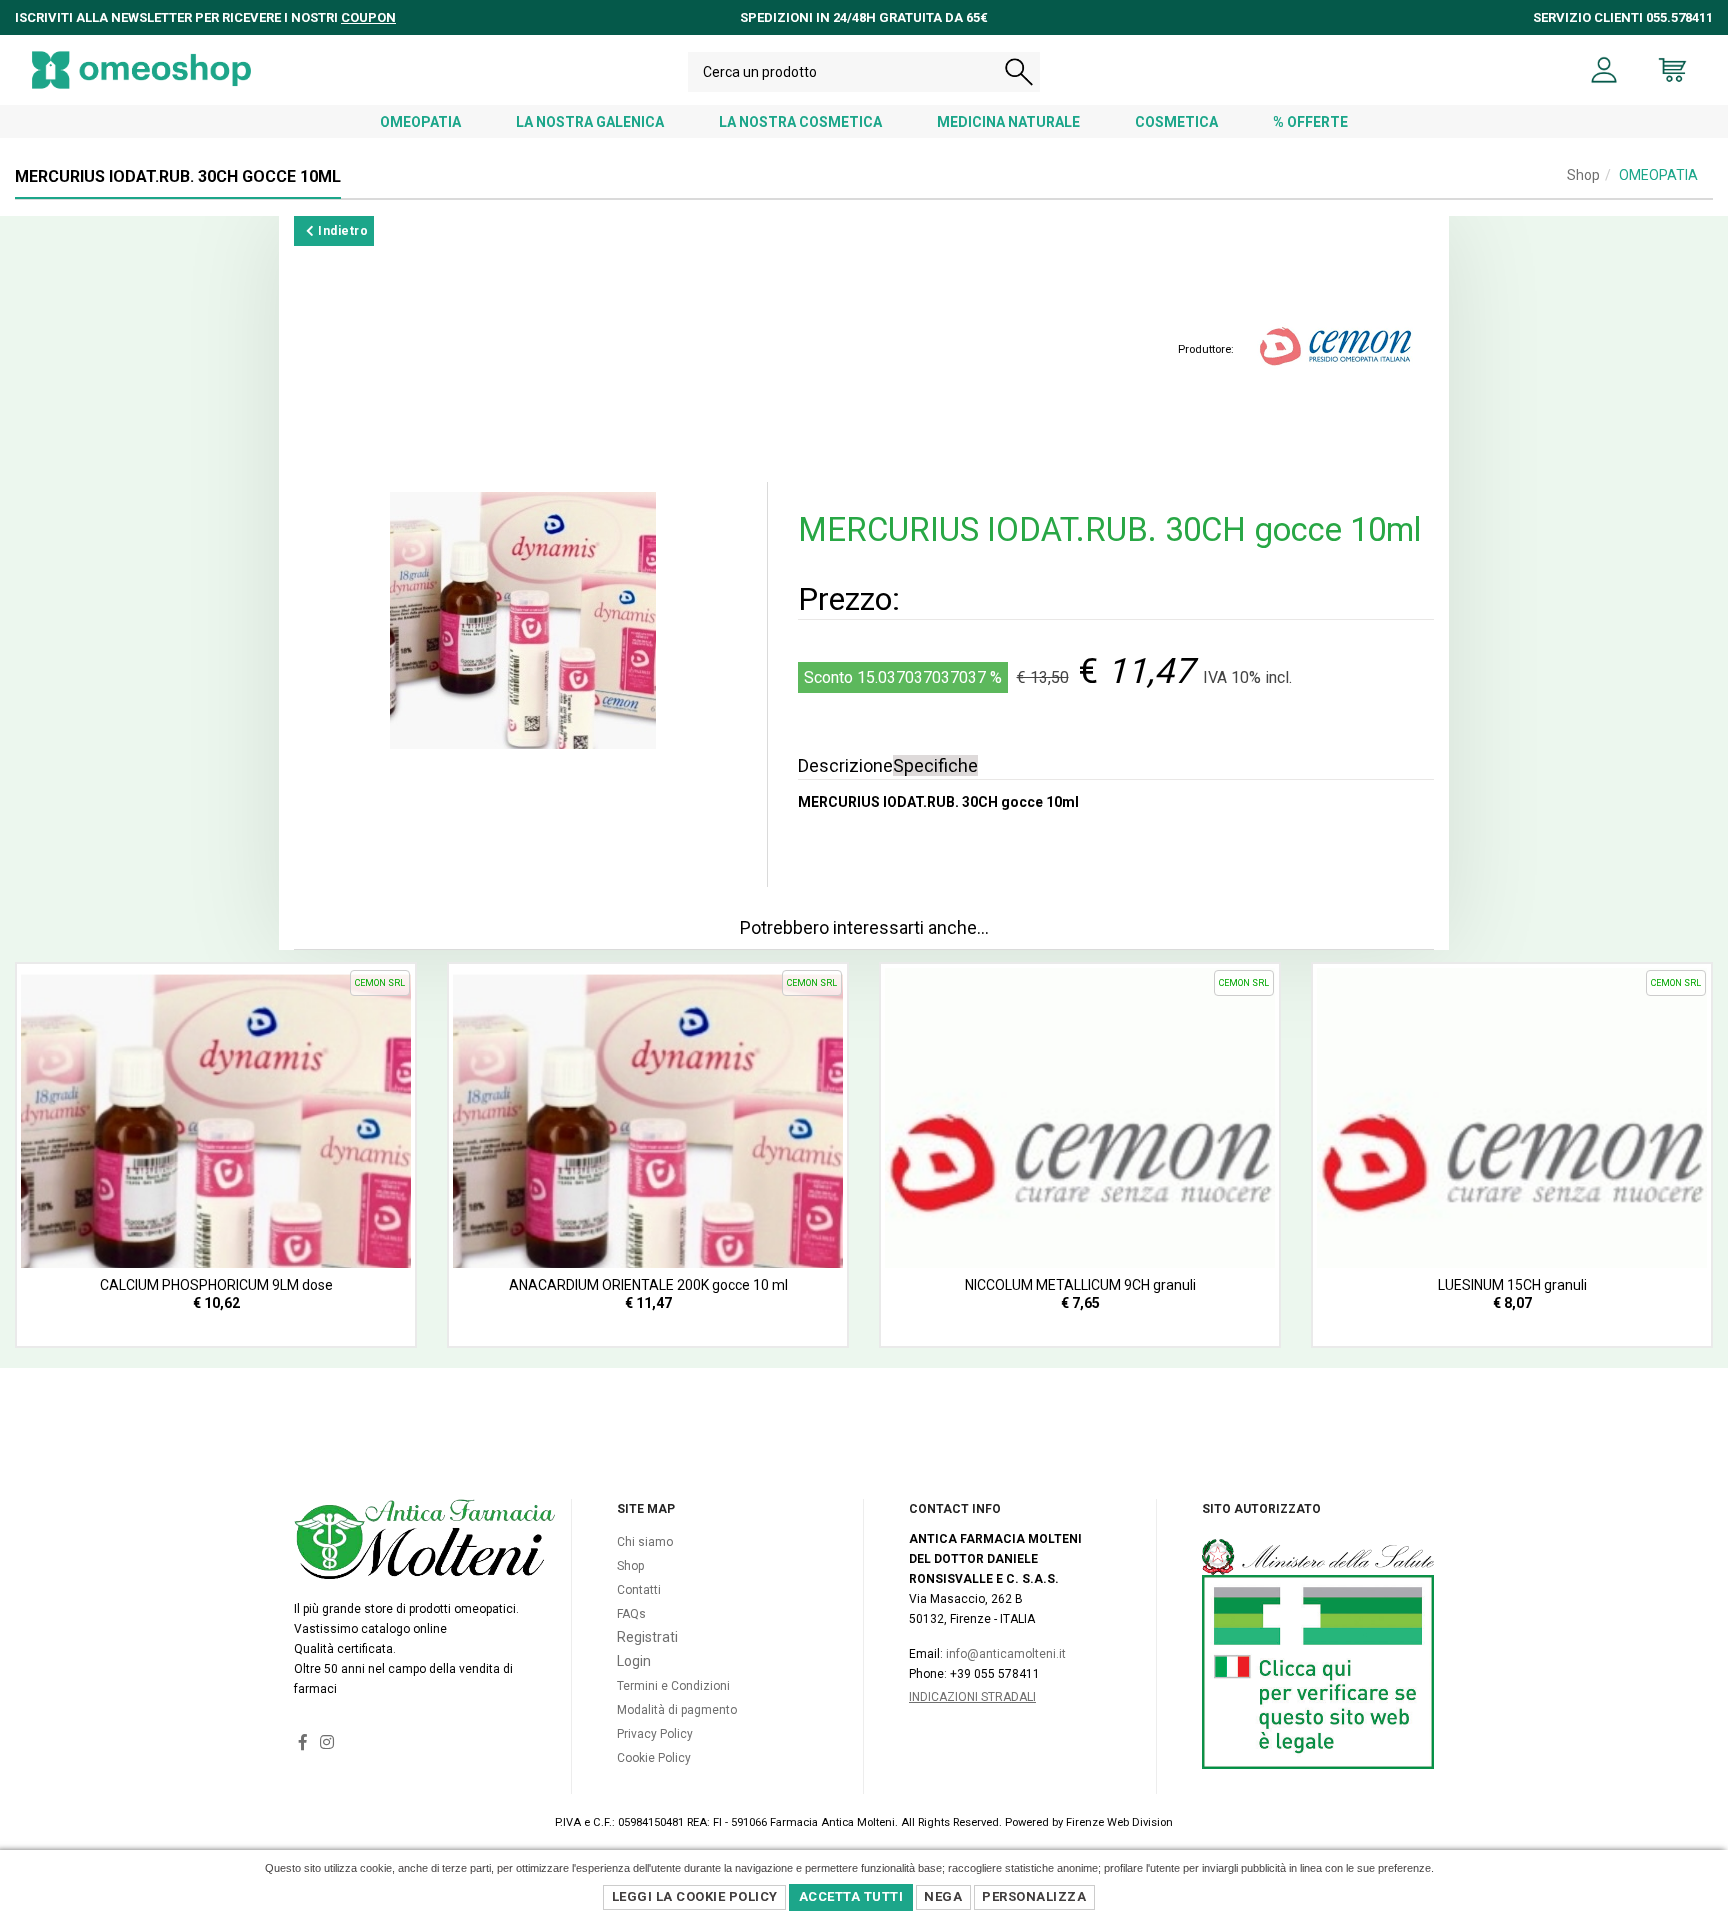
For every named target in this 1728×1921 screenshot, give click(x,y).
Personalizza (1034, 1896)
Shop (1583, 175)
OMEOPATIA (420, 122)
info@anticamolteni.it (1006, 1654)
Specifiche (935, 765)
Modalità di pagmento (677, 1710)
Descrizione (845, 765)
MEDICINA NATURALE (1008, 122)
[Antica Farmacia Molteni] (141, 70)
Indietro (342, 231)
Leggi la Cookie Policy (695, 1896)
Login (634, 1661)
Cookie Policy (654, 1758)
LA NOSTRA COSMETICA (800, 122)
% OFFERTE (1310, 122)
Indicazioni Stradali (972, 1697)
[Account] (1604, 70)
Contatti (639, 1590)
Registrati (647, 1637)
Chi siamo (645, 1542)
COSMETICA (1176, 122)
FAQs (631, 1614)
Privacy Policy (655, 1734)
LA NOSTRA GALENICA (590, 122)
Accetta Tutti (851, 1896)
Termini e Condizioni (673, 1686)
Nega (943, 1896)
